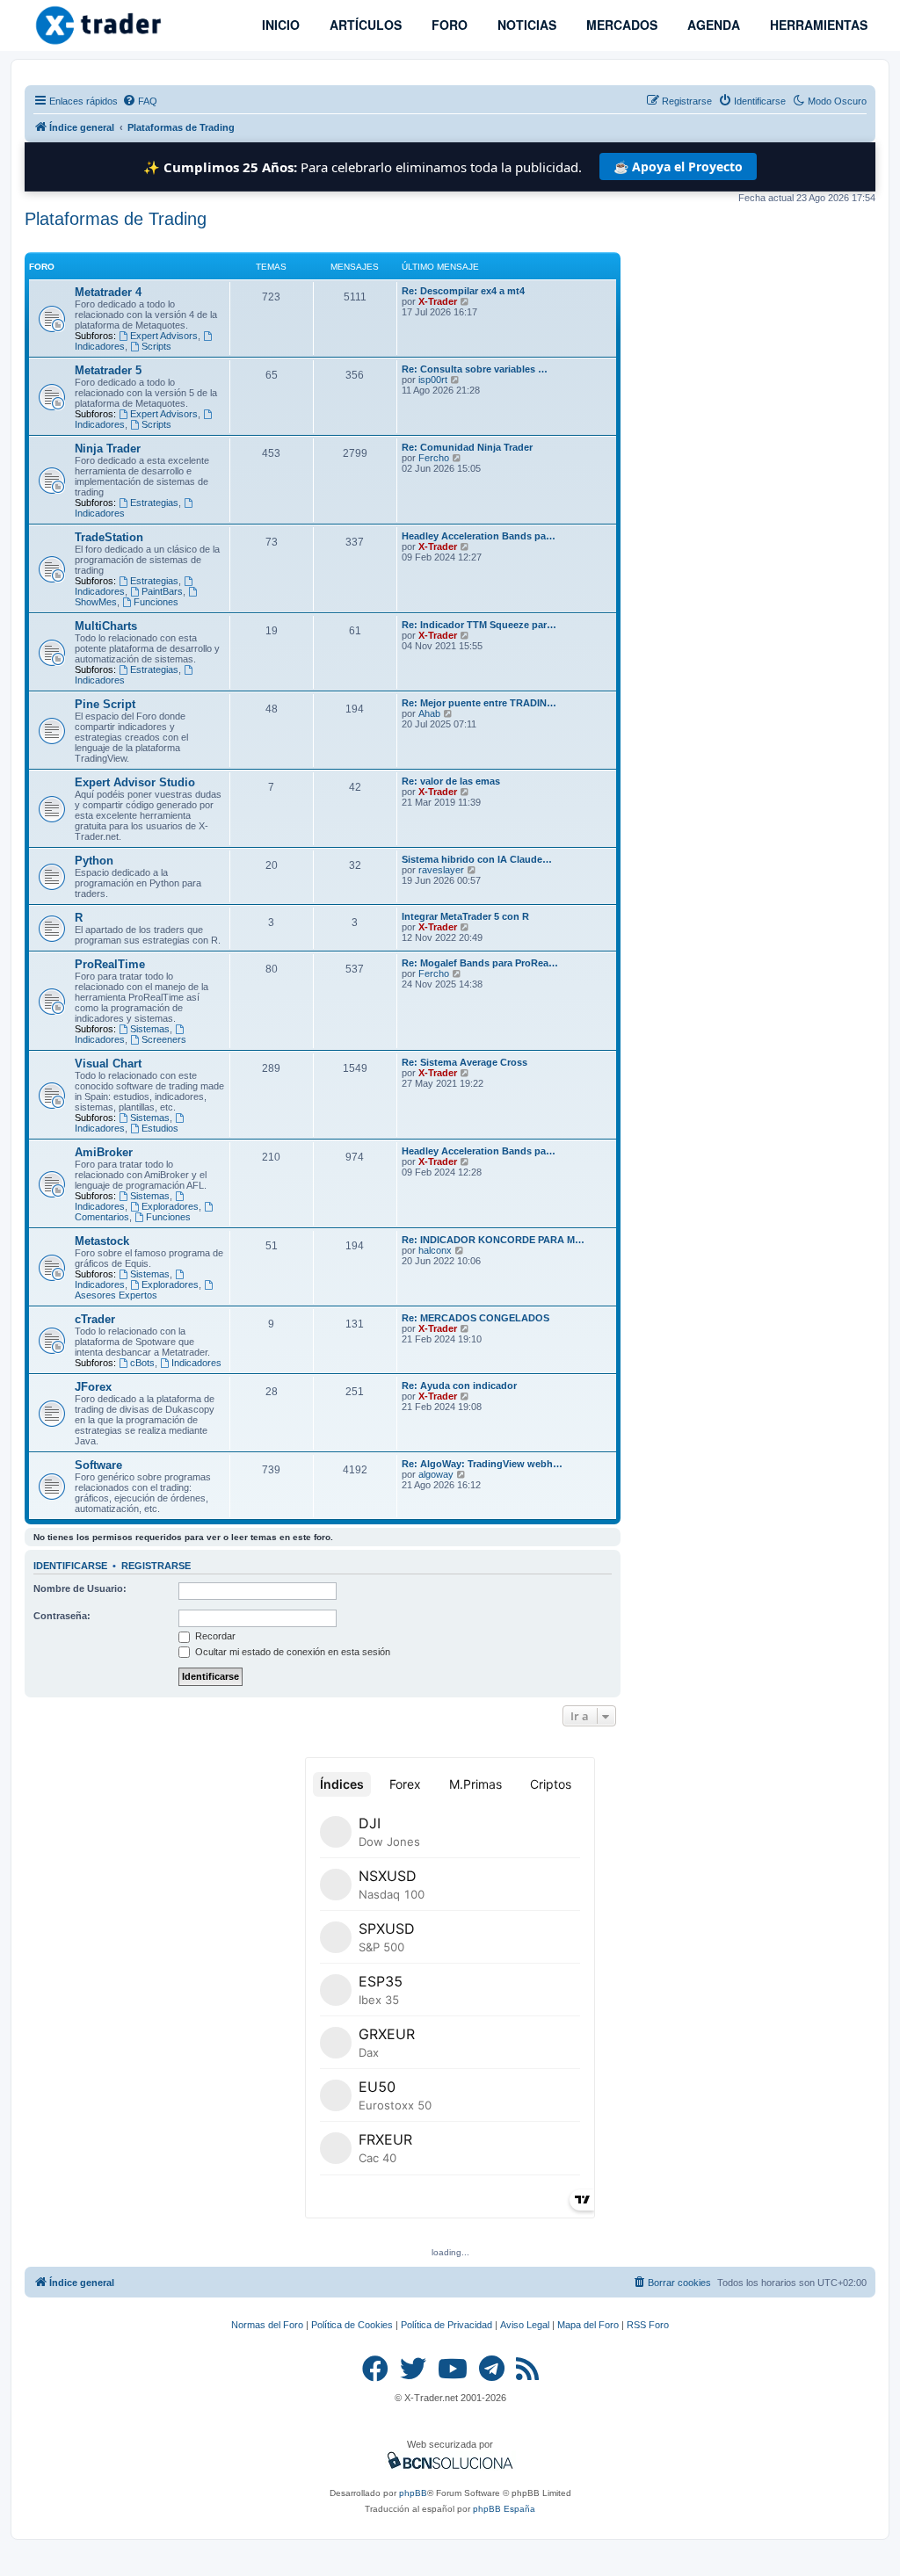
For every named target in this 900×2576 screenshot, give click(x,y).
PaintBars (162, 591)
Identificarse (70, 1566)
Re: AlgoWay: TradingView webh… (482, 1464)
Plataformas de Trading (116, 219)
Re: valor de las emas (451, 781)
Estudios (160, 1128)
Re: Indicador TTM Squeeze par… (479, 625)
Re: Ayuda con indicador (459, 1386)
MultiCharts (106, 626)
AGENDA (712, 25)
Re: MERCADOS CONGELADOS (475, 1318)
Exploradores (170, 1206)
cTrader (95, 1319)
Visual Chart (108, 1064)
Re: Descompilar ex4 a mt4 (463, 291)
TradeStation (109, 537)
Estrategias (154, 503)
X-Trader (438, 301)
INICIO (279, 25)
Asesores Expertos (116, 1295)
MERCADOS (620, 25)
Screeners (164, 1039)
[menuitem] (140, 101)
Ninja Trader (108, 449)
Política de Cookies (352, 2325)
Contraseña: (62, 1616)
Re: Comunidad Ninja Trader (467, 447)
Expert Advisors (164, 336)
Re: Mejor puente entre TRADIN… (479, 703)
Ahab (429, 713)
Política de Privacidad (446, 2325)
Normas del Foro (267, 2325)
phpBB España (504, 2509)
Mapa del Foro (588, 2325)
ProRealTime (110, 964)
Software (98, 1465)
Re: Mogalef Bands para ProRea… (480, 963)
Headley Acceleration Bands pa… (479, 536)
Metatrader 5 (108, 370)
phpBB (413, 2493)
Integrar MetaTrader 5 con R (465, 916)
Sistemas (150, 1029)
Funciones (156, 602)
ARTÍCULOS (364, 25)
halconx (435, 1250)
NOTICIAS (525, 25)
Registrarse (156, 1566)
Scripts (156, 346)
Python (94, 861)
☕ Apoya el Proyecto (678, 166)
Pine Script (105, 704)
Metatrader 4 (108, 292)
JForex (93, 1387)
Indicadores (196, 1363)
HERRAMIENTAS (817, 25)
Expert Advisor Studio (135, 782)
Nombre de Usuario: (80, 1588)
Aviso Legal (525, 2325)
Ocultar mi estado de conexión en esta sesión (291, 1652)
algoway (436, 1474)
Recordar (214, 1636)
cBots (142, 1363)
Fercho (434, 458)
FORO (448, 25)
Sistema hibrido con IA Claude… (477, 859)
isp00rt (433, 380)
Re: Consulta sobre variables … (475, 369)
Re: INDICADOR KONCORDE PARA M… (493, 1240)
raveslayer (441, 870)
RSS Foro (648, 2325)
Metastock (102, 1241)
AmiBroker (104, 1152)
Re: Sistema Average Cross (465, 1062)
